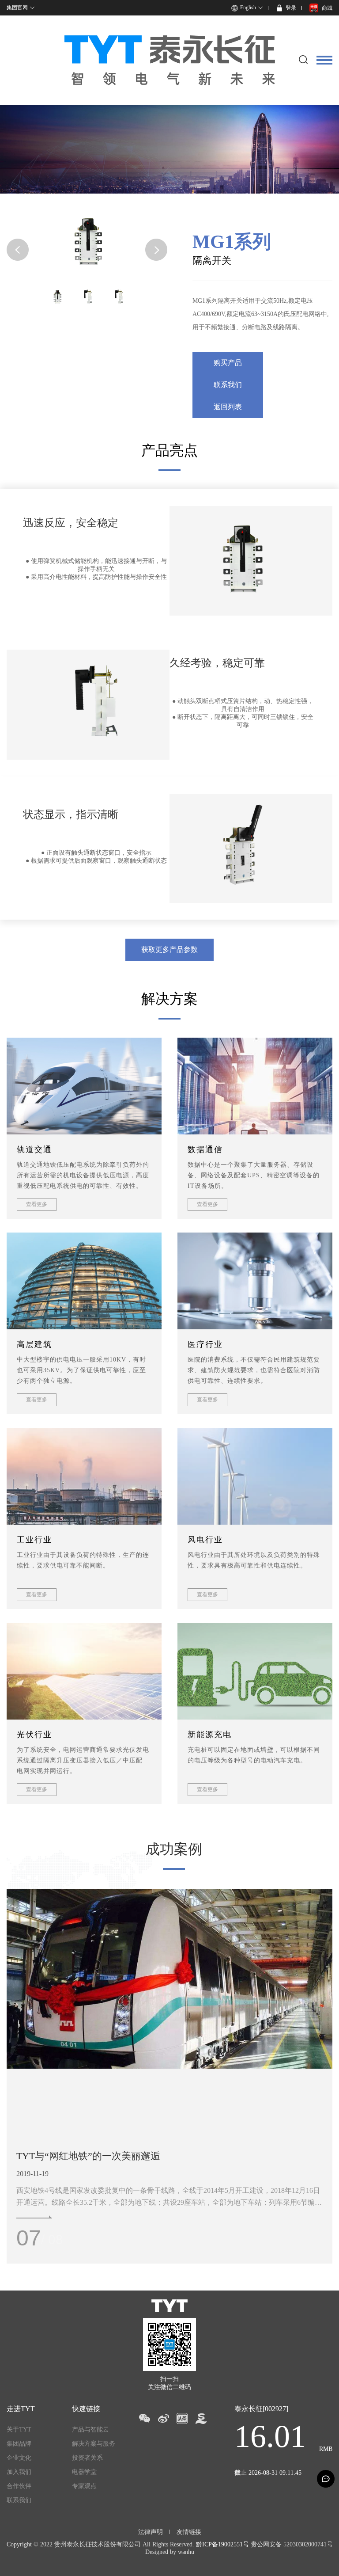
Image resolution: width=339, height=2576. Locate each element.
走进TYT (21, 2409)
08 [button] (29, 2238)
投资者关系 (87, 2458)
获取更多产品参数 (169, 949)
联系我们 (228, 385)
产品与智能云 (90, 2430)
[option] (169, 1991)
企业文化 (19, 2458)
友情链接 (189, 2532)
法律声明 (151, 2532)
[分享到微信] (144, 2418)
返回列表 (228, 407)
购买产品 (228, 363)
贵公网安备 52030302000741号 (292, 2544)
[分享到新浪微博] (163, 2418)
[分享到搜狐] (201, 2418)
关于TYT (19, 2430)
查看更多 (37, 1204)
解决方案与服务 (94, 2444)
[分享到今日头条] (182, 2418)
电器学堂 (84, 2472)
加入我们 (19, 2472)
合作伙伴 (19, 2486)
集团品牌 (19, 2444)
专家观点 (84, 2486)
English (248, 8)
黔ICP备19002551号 (222, 2544)
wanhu (186, 2552)
